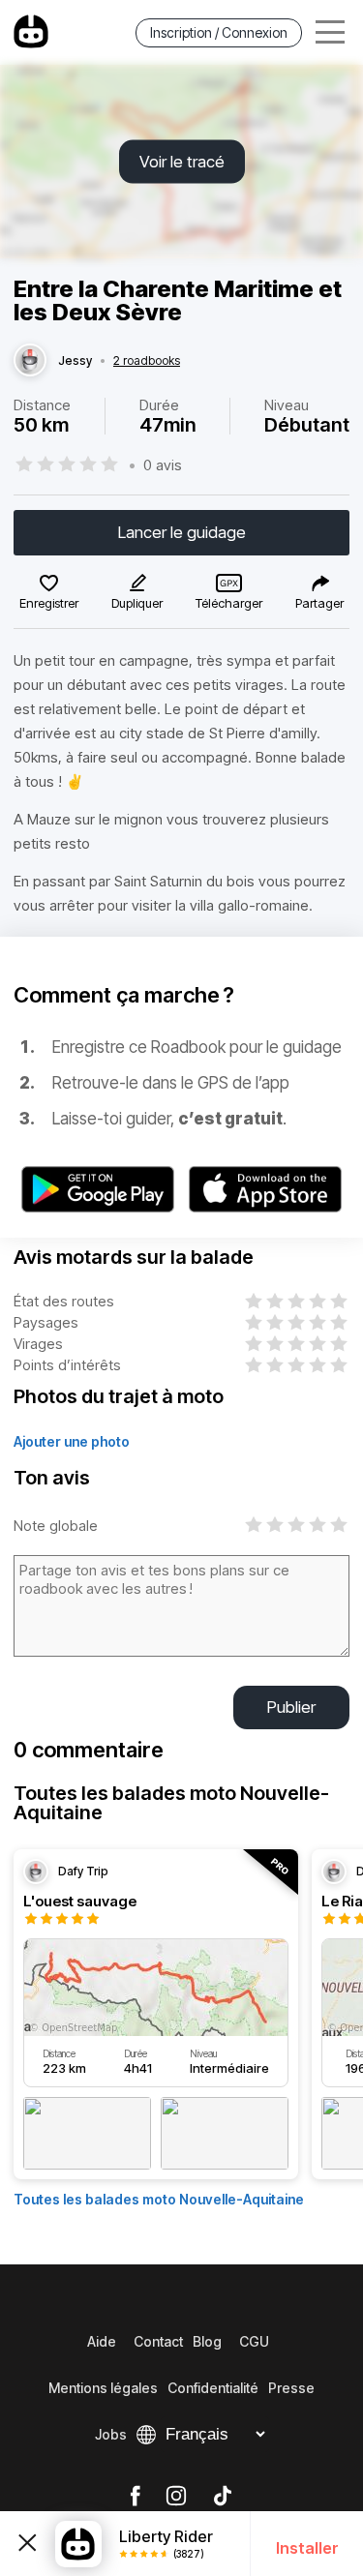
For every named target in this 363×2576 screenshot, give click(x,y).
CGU (254, 2341)
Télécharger (229, 603)
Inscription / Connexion (219, 32)
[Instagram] (176, 2497)
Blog (207, 2341)
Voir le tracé (182, 162)
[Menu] (330, 32)
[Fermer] (28, 2544)
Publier (291, 1707)
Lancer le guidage (182, 532)
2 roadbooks (147, 361)
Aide (102, 2341)
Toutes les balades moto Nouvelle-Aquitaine (159, 2199)
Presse (291, 2388)
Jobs (111, 2434)
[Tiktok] (223, 2497)
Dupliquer (137, 603)
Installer (307, 2548)
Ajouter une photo (72, 1441)
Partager (319, 603)
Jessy (75, 361)
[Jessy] (30, 361)
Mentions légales (103, 2388)
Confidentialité (213, 2388)
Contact (158, 2341)
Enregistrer (49, 603)
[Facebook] (135, 2497)
